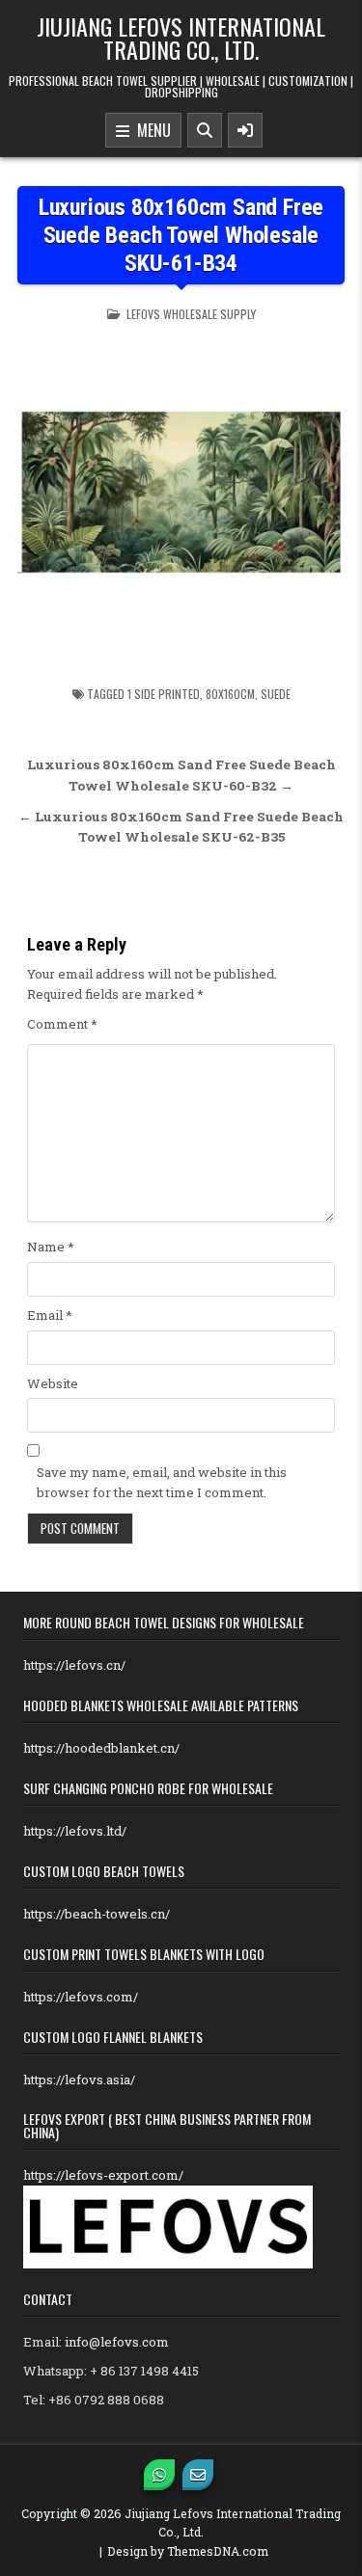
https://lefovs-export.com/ (103, 2175)
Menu (150, 130)
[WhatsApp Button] (159, 2475)
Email (50, 1315)
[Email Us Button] (198, 2475)
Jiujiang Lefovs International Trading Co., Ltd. (181, 38)
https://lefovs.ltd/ (75, 1831)
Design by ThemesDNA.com (188, 2551)
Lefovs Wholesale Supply (191, 314)
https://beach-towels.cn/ (97, 1914)
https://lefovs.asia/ (79, 2080)
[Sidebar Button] (245, 130)
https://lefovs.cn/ (74, 1665)
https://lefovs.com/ (81, 1997)
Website (53, 1383)
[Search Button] (205, 130)
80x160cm (230, 694)
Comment (62, 1024)
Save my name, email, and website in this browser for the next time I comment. (162, 1482)
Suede (276, 694)
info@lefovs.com (117, 2342)
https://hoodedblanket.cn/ (101, 1748)
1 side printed (164, 694)
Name (51, 1247)
